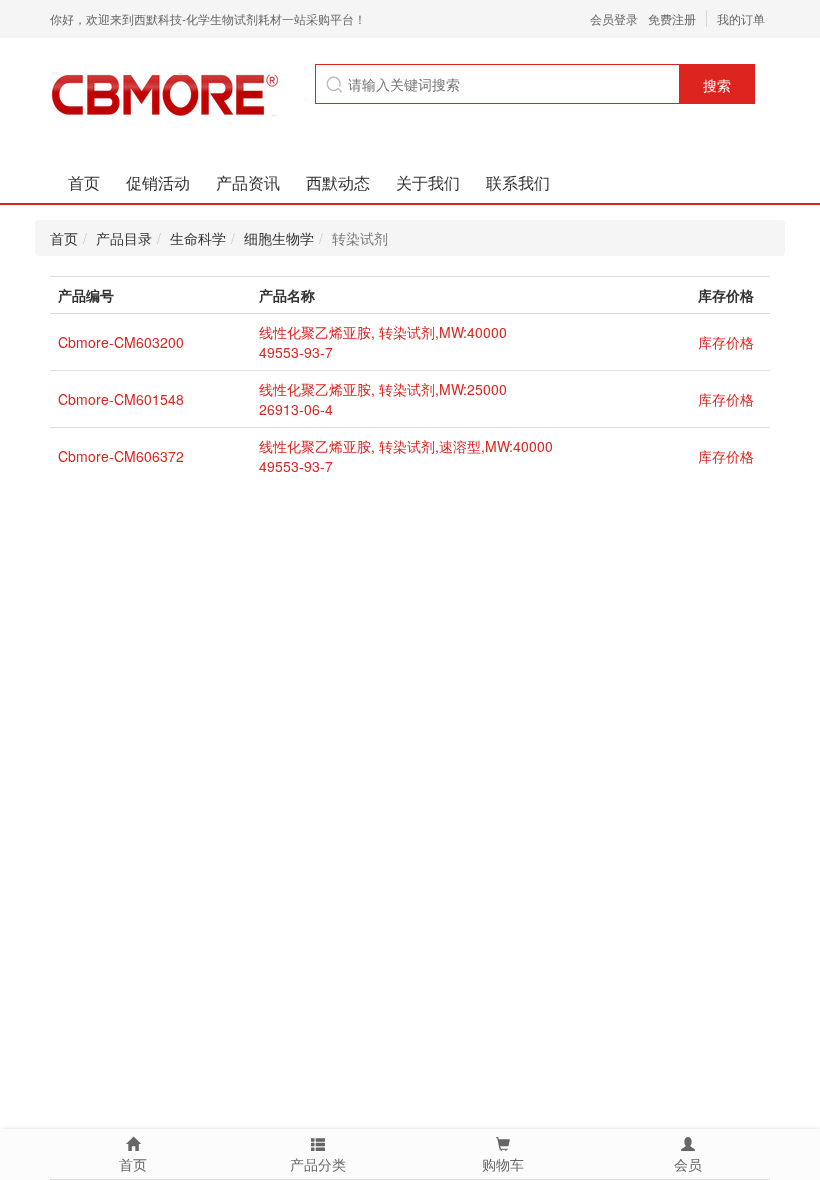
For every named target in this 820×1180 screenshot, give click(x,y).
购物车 (503, 1164)
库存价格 (726, 342)
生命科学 (198, 238)
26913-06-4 (296, 409)
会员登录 (614, 18)
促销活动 (158, 182)
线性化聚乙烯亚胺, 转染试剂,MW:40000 (383, 332)
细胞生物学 (279, 238)
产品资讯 (248, 182)
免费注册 (672, 18)
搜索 (717, 85)
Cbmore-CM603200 (121, 342)
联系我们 (518, 182)
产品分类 (318, 1164)
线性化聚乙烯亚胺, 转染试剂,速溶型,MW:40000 (406, 446)
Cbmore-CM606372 (121, 456)
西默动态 (338, 182)
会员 (688, 1164)
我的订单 (741, 18)
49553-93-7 (296, 352)
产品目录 (124, 238)
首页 (84, 182)
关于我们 (428, 182)
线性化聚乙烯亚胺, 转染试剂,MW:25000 (383, 389)
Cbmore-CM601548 (121, 399)
